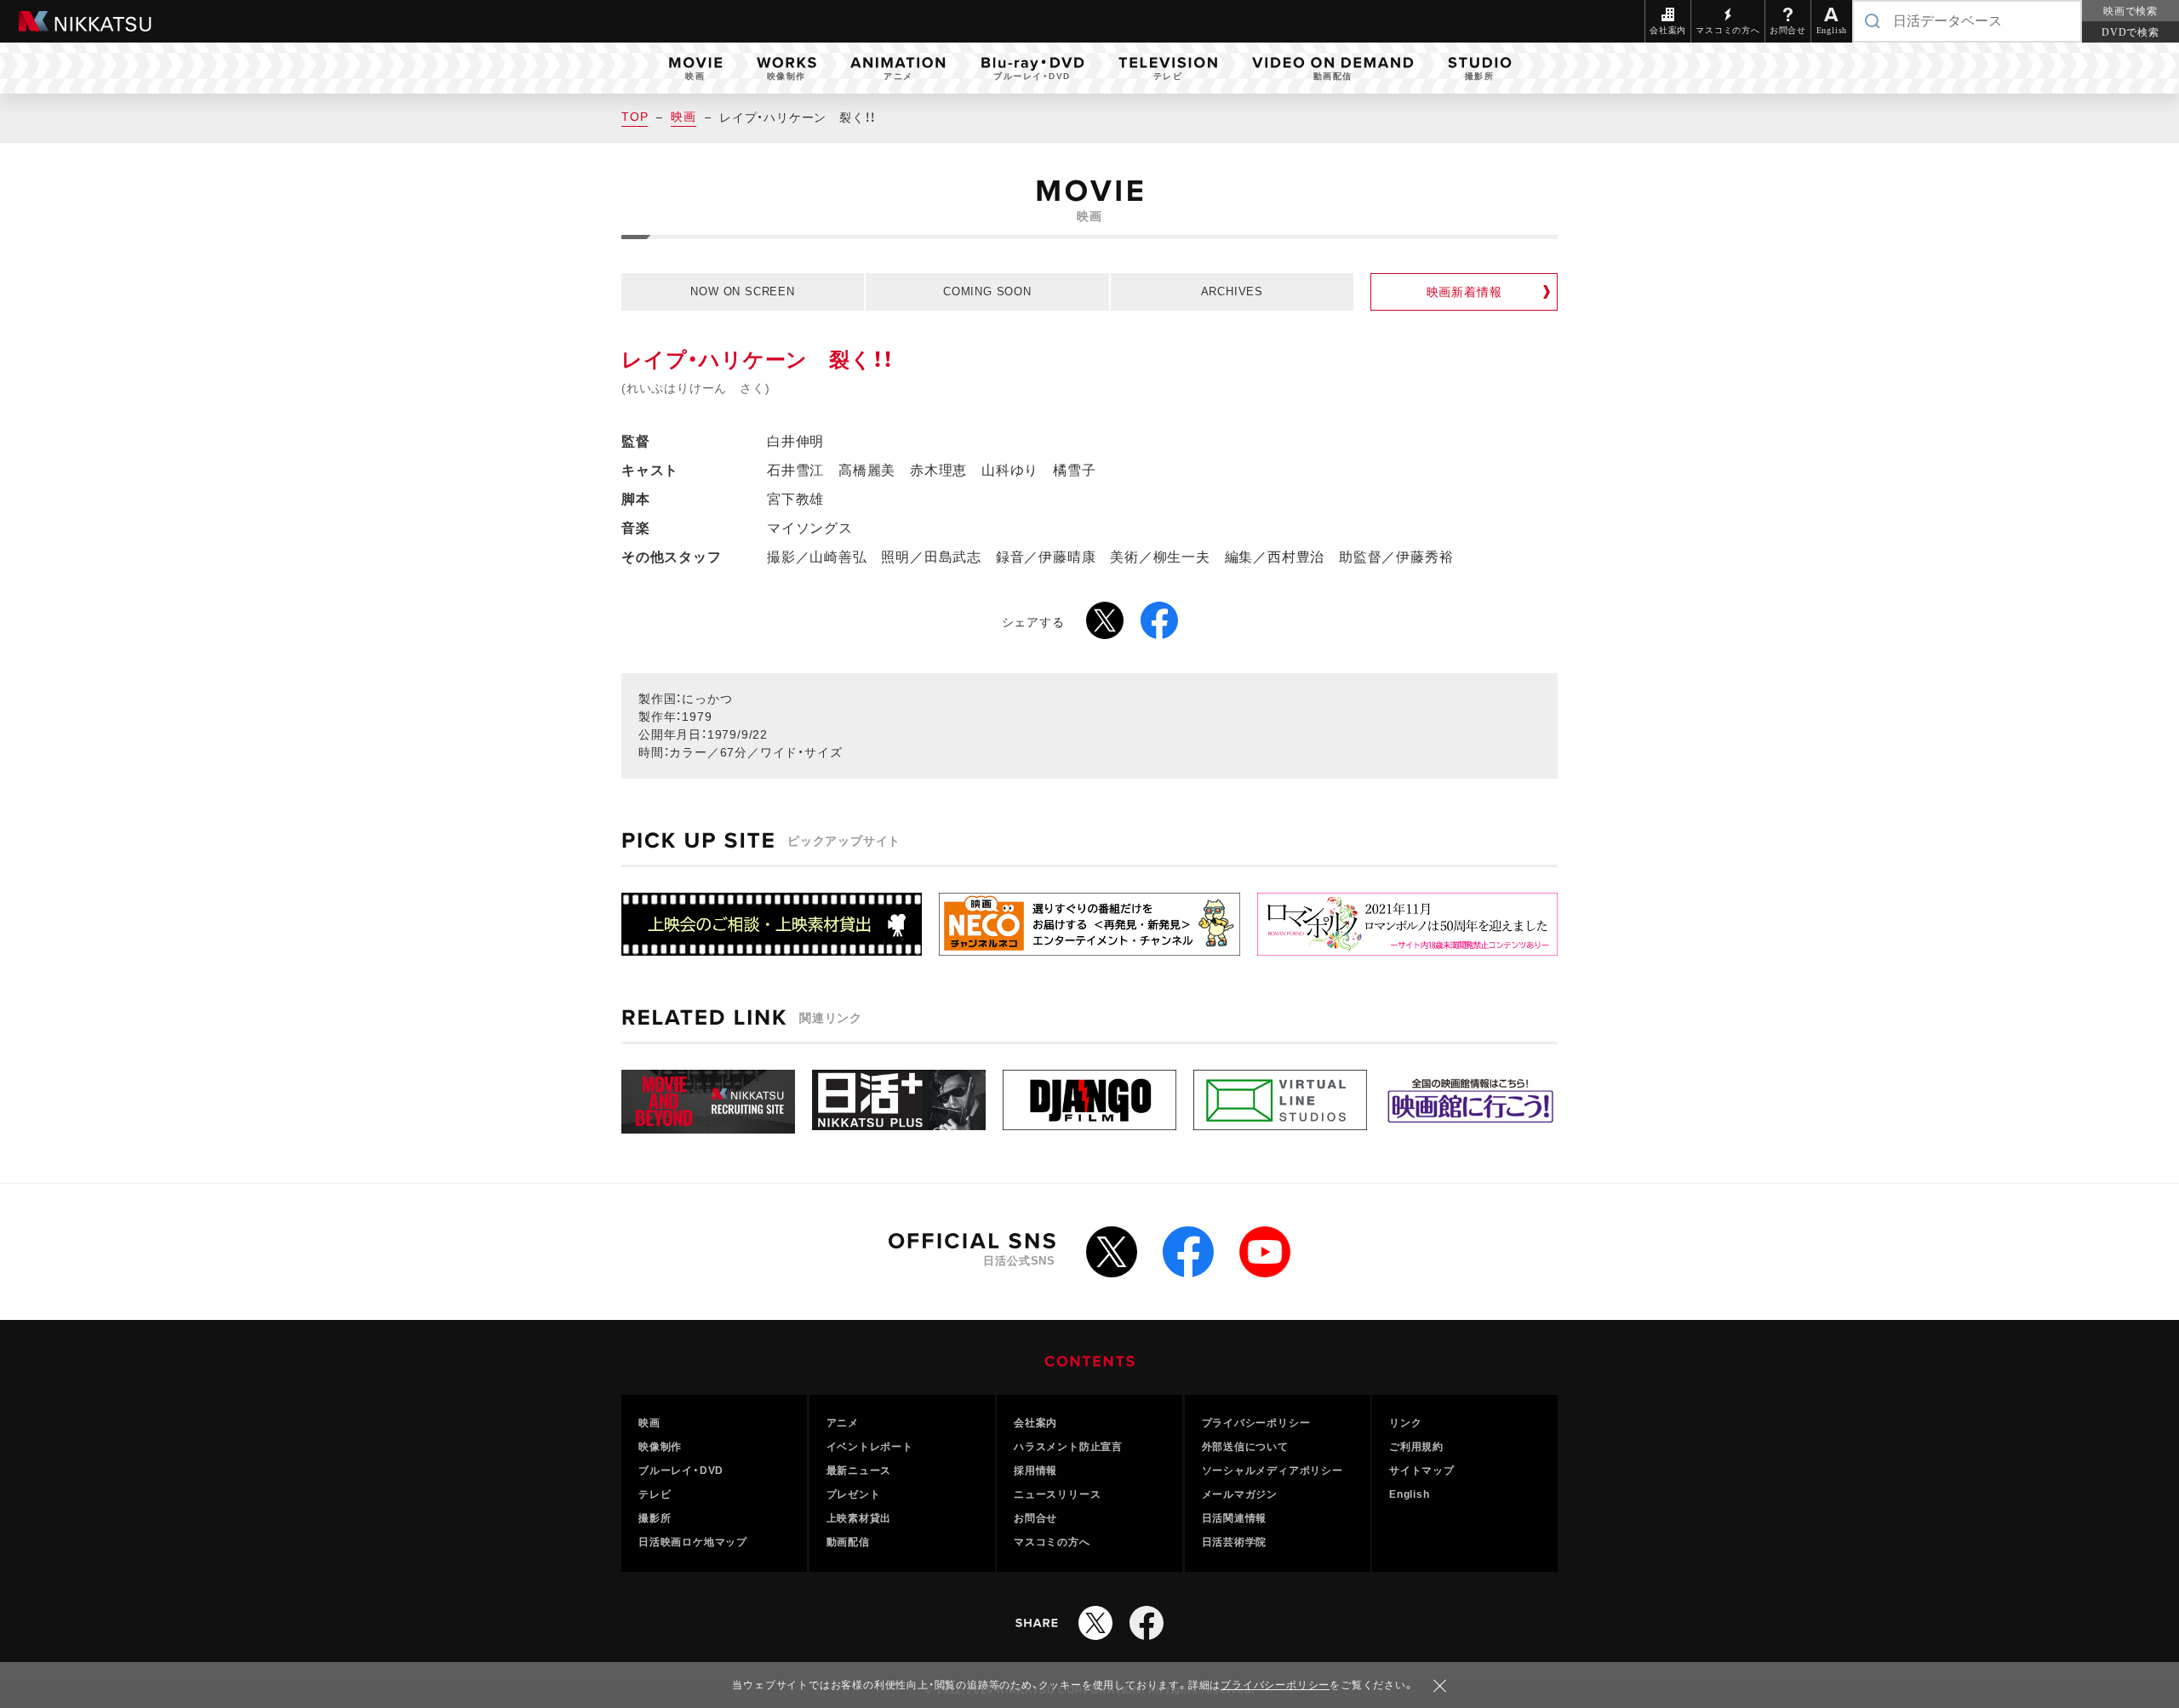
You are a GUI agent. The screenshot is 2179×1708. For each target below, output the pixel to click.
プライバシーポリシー (1256, 1423)
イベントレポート (870, 1447)
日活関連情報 (1235, 1518)
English (1410, 1494)
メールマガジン (1240, 1494)
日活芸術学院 (1235, 1542)
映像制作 (660, 1447)
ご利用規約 (1416, 1447)
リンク (1405, 1423)
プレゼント (854, 1494)
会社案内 (1035, 1423)
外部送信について (1245, 1447)
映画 (683, 117)
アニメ (843, 1423)
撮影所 (655, 1518)
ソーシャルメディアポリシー (1273, 1471)
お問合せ (1035, 1518)
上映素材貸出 (859, 1518)
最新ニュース (859, 1471)
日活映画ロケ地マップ (693, 1542)
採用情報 (1035, 1471)
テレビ (655, 1494)
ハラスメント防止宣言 (1068, 1447)
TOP (635, 117)
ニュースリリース (1057, 1494)
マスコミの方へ (1052, 1542)
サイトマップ (1422, 1471)
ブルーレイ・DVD (681, 1471)
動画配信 (848, 1542)
